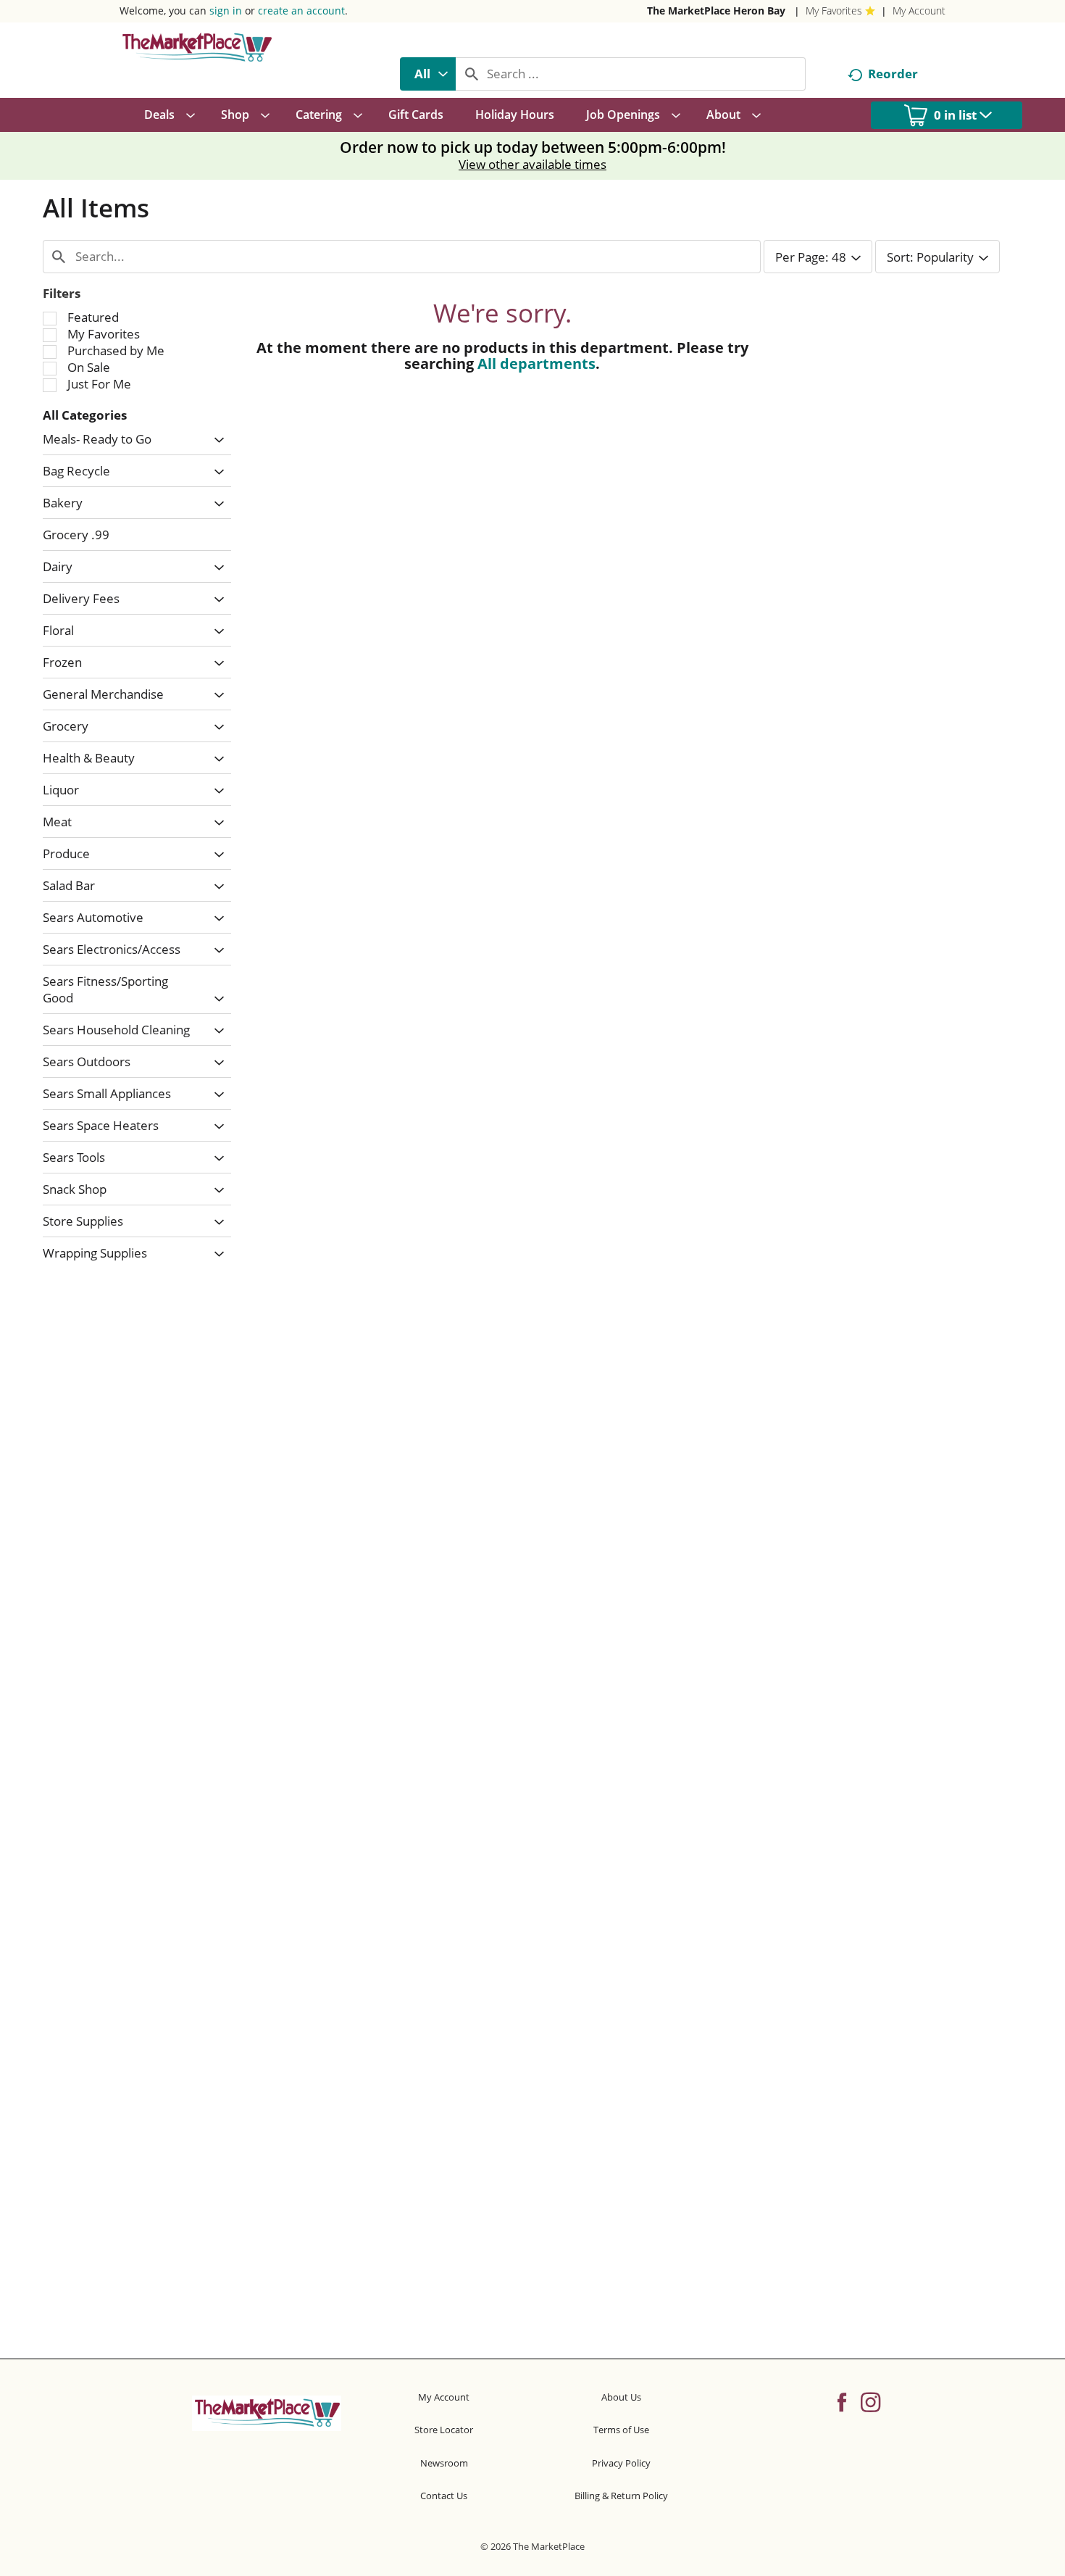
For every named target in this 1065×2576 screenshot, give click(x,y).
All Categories (85, 415)
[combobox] (428, 74)
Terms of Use (621, 2430)
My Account (919, 11)
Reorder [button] (893, 74)
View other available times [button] (532, 164)
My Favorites (834, 11)
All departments (536, 363)
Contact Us (444, 2496)
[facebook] (842, 2401)
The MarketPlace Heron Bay (716, 11)
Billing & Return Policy (621, 2496)
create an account (301, 11)
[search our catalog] (472, 74)
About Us (621, 2397)
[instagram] (870, 2401)
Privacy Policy (621, 2463)
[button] (216, 440)
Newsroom (444, 2463)
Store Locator (444, 2430)
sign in (226, 11)
